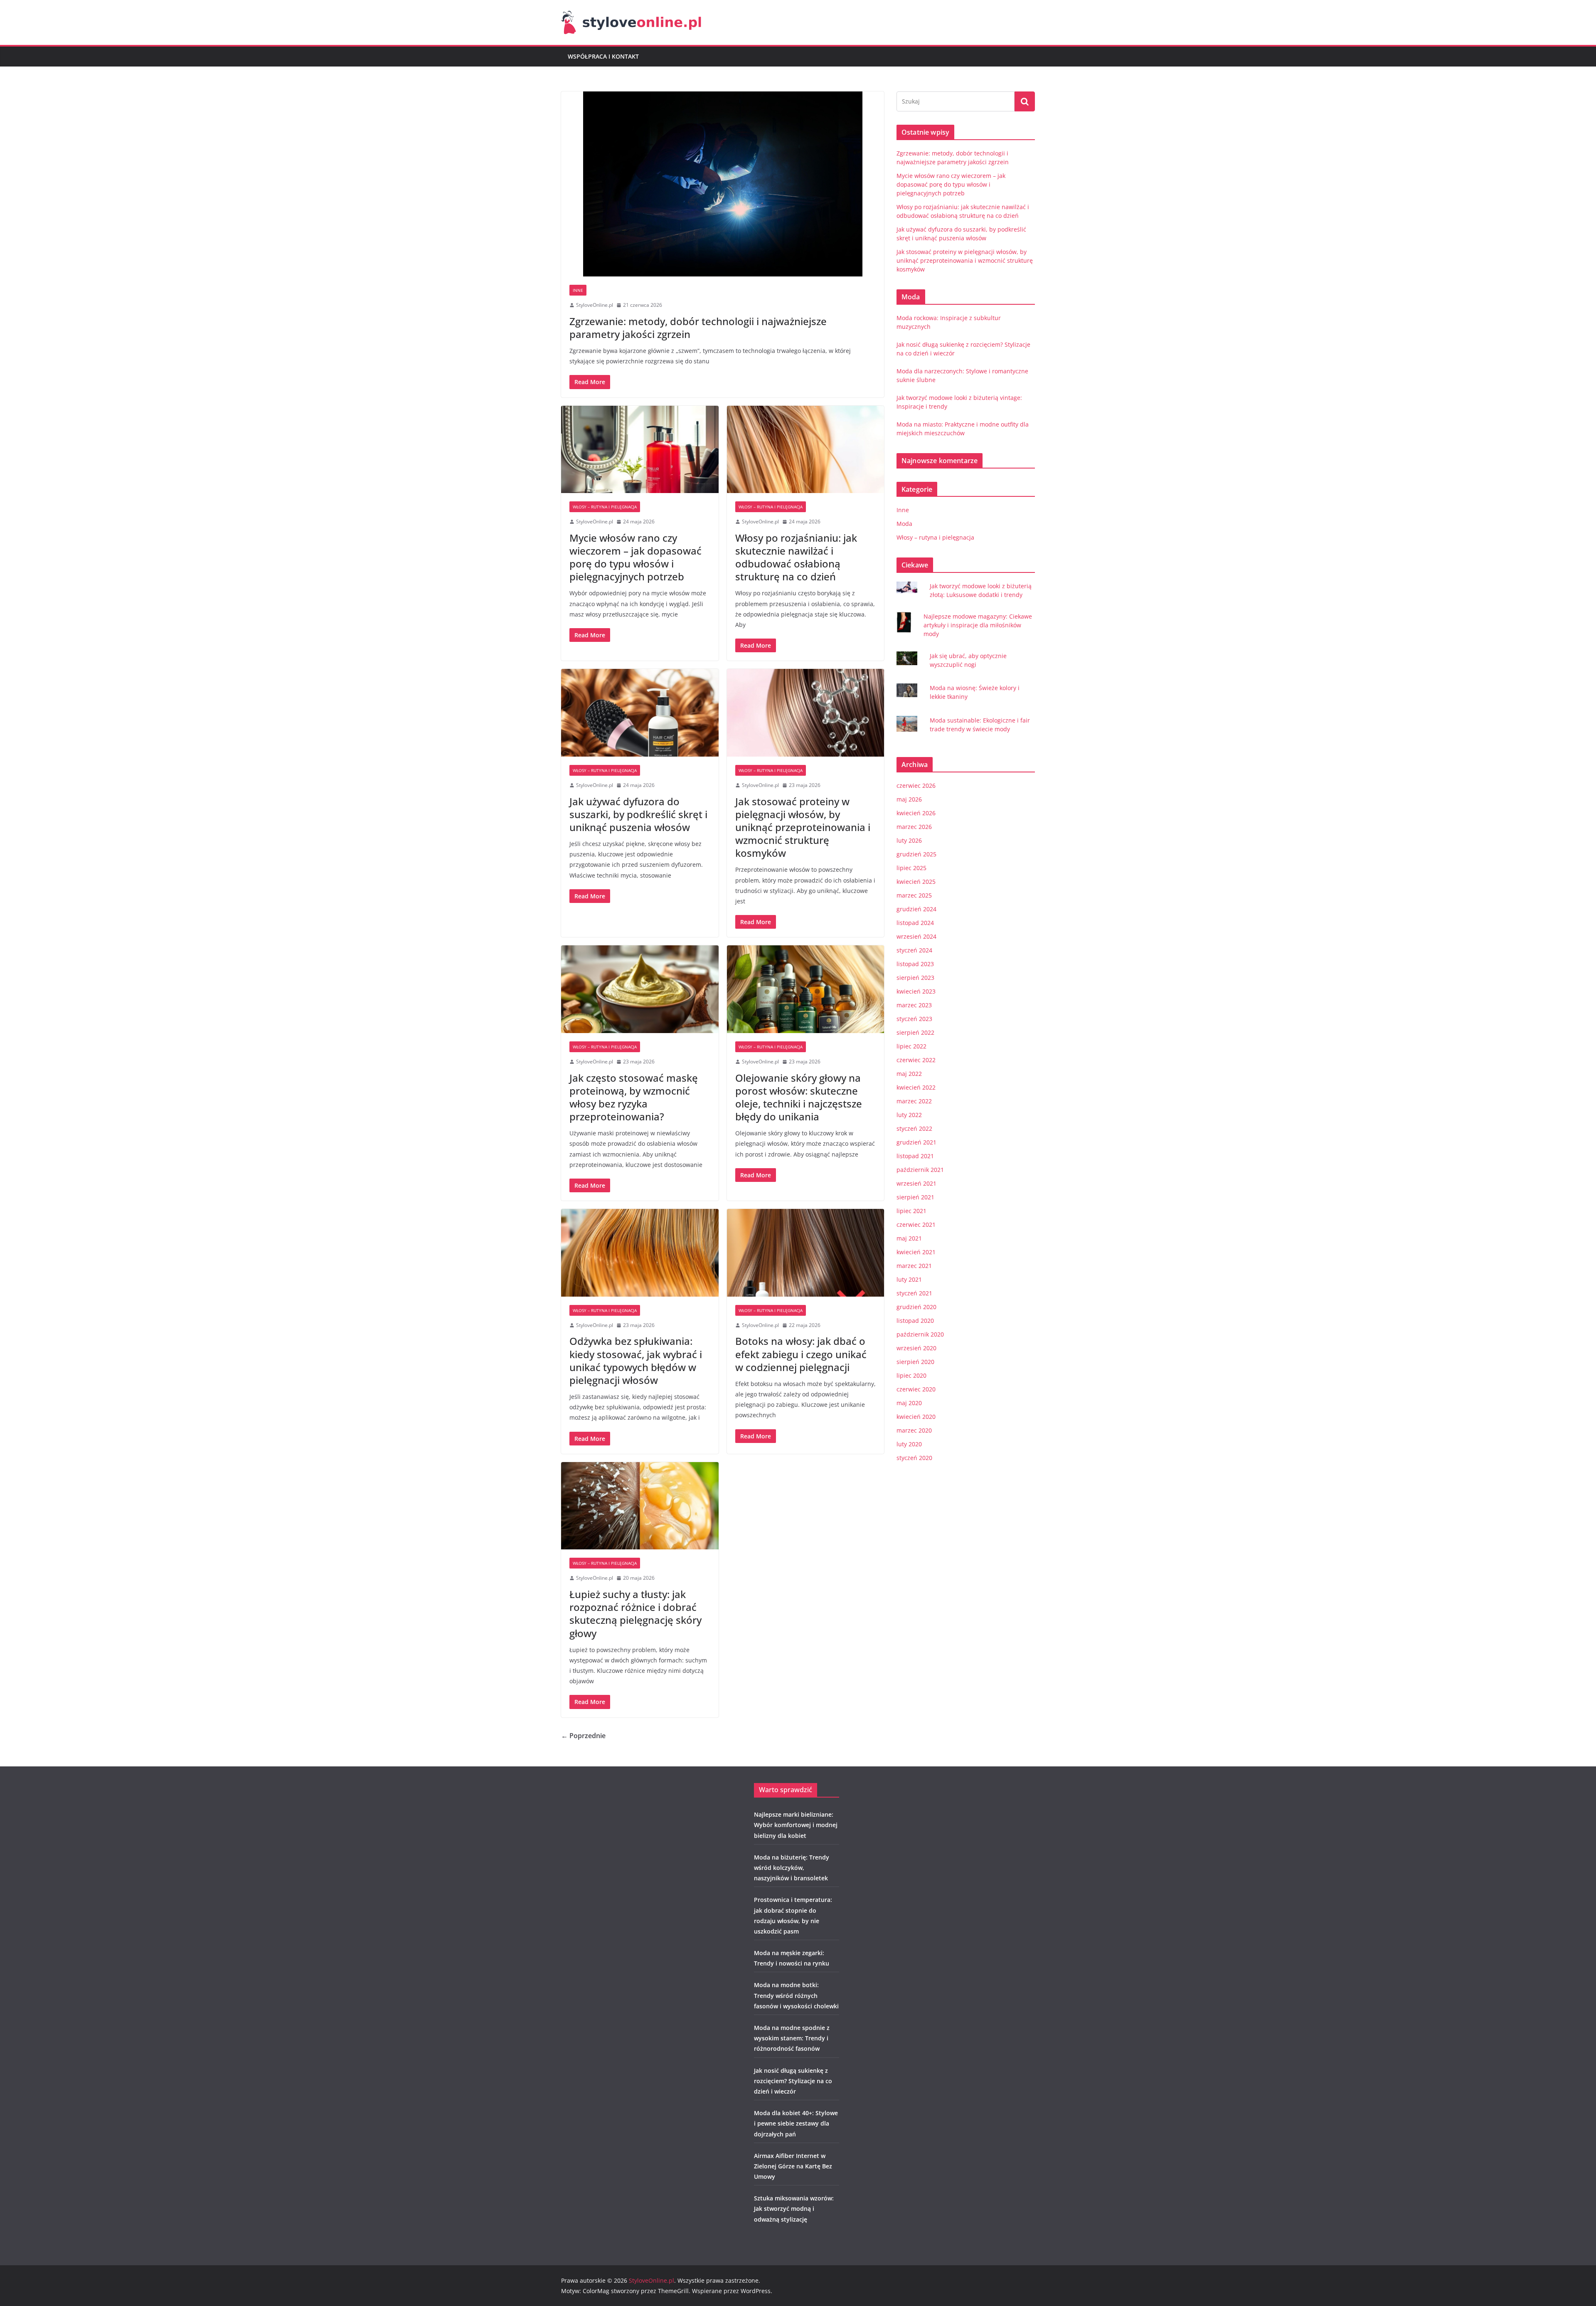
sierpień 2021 (915, 1197)
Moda (904, 524)
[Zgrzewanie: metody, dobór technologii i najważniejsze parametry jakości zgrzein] (723, 184)
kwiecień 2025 (916, 882)
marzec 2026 (914, 827)
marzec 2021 (914, 1266)
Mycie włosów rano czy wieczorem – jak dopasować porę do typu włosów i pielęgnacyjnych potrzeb (635, 557)
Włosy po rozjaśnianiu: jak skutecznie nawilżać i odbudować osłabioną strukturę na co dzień (796, 557)
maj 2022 (909, 1074)
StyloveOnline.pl (595, 305)
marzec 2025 (914, 895)
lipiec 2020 (911, 1375)
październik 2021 (920, 1170)
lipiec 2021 (911, 1211)
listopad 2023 (915, 964)
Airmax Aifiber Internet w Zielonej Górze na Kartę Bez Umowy (793, 2166)
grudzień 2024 (916, 909)
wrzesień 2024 (916, 936)
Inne (578, 290)
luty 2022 (909, 1115)
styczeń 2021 (914, 1293)
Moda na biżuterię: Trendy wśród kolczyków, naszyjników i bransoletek (792, 1868)
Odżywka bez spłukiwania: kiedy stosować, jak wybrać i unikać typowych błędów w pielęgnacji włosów (636, 1360)
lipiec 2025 (911, 868)
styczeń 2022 (914, 1128)
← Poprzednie (583, 1736)
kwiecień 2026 (916, 813)
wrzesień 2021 (916, 1183)
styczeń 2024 (914, 950)
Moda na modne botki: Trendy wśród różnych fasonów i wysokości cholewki (796, 1995)
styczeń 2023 (914, 1019)
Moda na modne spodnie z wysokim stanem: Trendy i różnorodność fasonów (792, 2038)
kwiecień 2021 (916, 1252)
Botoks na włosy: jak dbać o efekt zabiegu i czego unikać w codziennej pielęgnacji (801, 1354)
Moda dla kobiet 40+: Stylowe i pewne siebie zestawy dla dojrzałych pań (796, 2123)
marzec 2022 (914, 1101)
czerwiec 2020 (916, 1389)
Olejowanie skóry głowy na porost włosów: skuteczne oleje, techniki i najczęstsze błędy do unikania (799, 1097)
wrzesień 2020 (916, 1348)
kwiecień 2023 (916, 991)
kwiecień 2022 (916, 1087)
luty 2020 (909, 1444)
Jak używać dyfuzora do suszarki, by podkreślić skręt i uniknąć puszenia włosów (638, 814)
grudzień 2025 (916, 854)
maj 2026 (909, 799)
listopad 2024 (915, 923)
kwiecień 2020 (916, 1417)
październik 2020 (920, 1334)
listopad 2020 (915, 1321)
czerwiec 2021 (916, 1225)
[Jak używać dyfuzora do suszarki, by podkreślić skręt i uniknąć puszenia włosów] (640, 713)
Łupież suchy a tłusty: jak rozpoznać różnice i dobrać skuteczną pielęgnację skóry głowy (635, 1614)
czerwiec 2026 (916, 786)
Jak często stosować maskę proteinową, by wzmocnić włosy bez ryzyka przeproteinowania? (634, 1097)
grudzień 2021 (916, 1142)
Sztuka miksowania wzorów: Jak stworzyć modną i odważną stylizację (794, 2209)
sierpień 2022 (915, 1032)
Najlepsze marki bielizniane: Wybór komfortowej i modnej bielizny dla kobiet (796, 1825)
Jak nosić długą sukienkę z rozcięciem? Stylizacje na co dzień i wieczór (793, 2081)
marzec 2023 (914, 1005)
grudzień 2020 (916, 1307)
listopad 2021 (915, 1156)
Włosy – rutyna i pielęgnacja (605, 507)
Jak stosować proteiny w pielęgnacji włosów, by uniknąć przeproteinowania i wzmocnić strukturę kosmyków (803, 827)
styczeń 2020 (914, 1458)
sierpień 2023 (915, 978)
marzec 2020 (914, 1430)
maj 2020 (909, 1403)
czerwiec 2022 (916, 1060)
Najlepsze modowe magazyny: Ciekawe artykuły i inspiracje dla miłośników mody (978, 625)
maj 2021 (909, 1238)
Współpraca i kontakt (603, 56)
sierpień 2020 (915, 1362)
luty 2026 (909, 840)
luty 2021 (909, 1279)
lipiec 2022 (911, 1046)
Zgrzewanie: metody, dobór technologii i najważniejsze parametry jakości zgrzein (698, 328)
